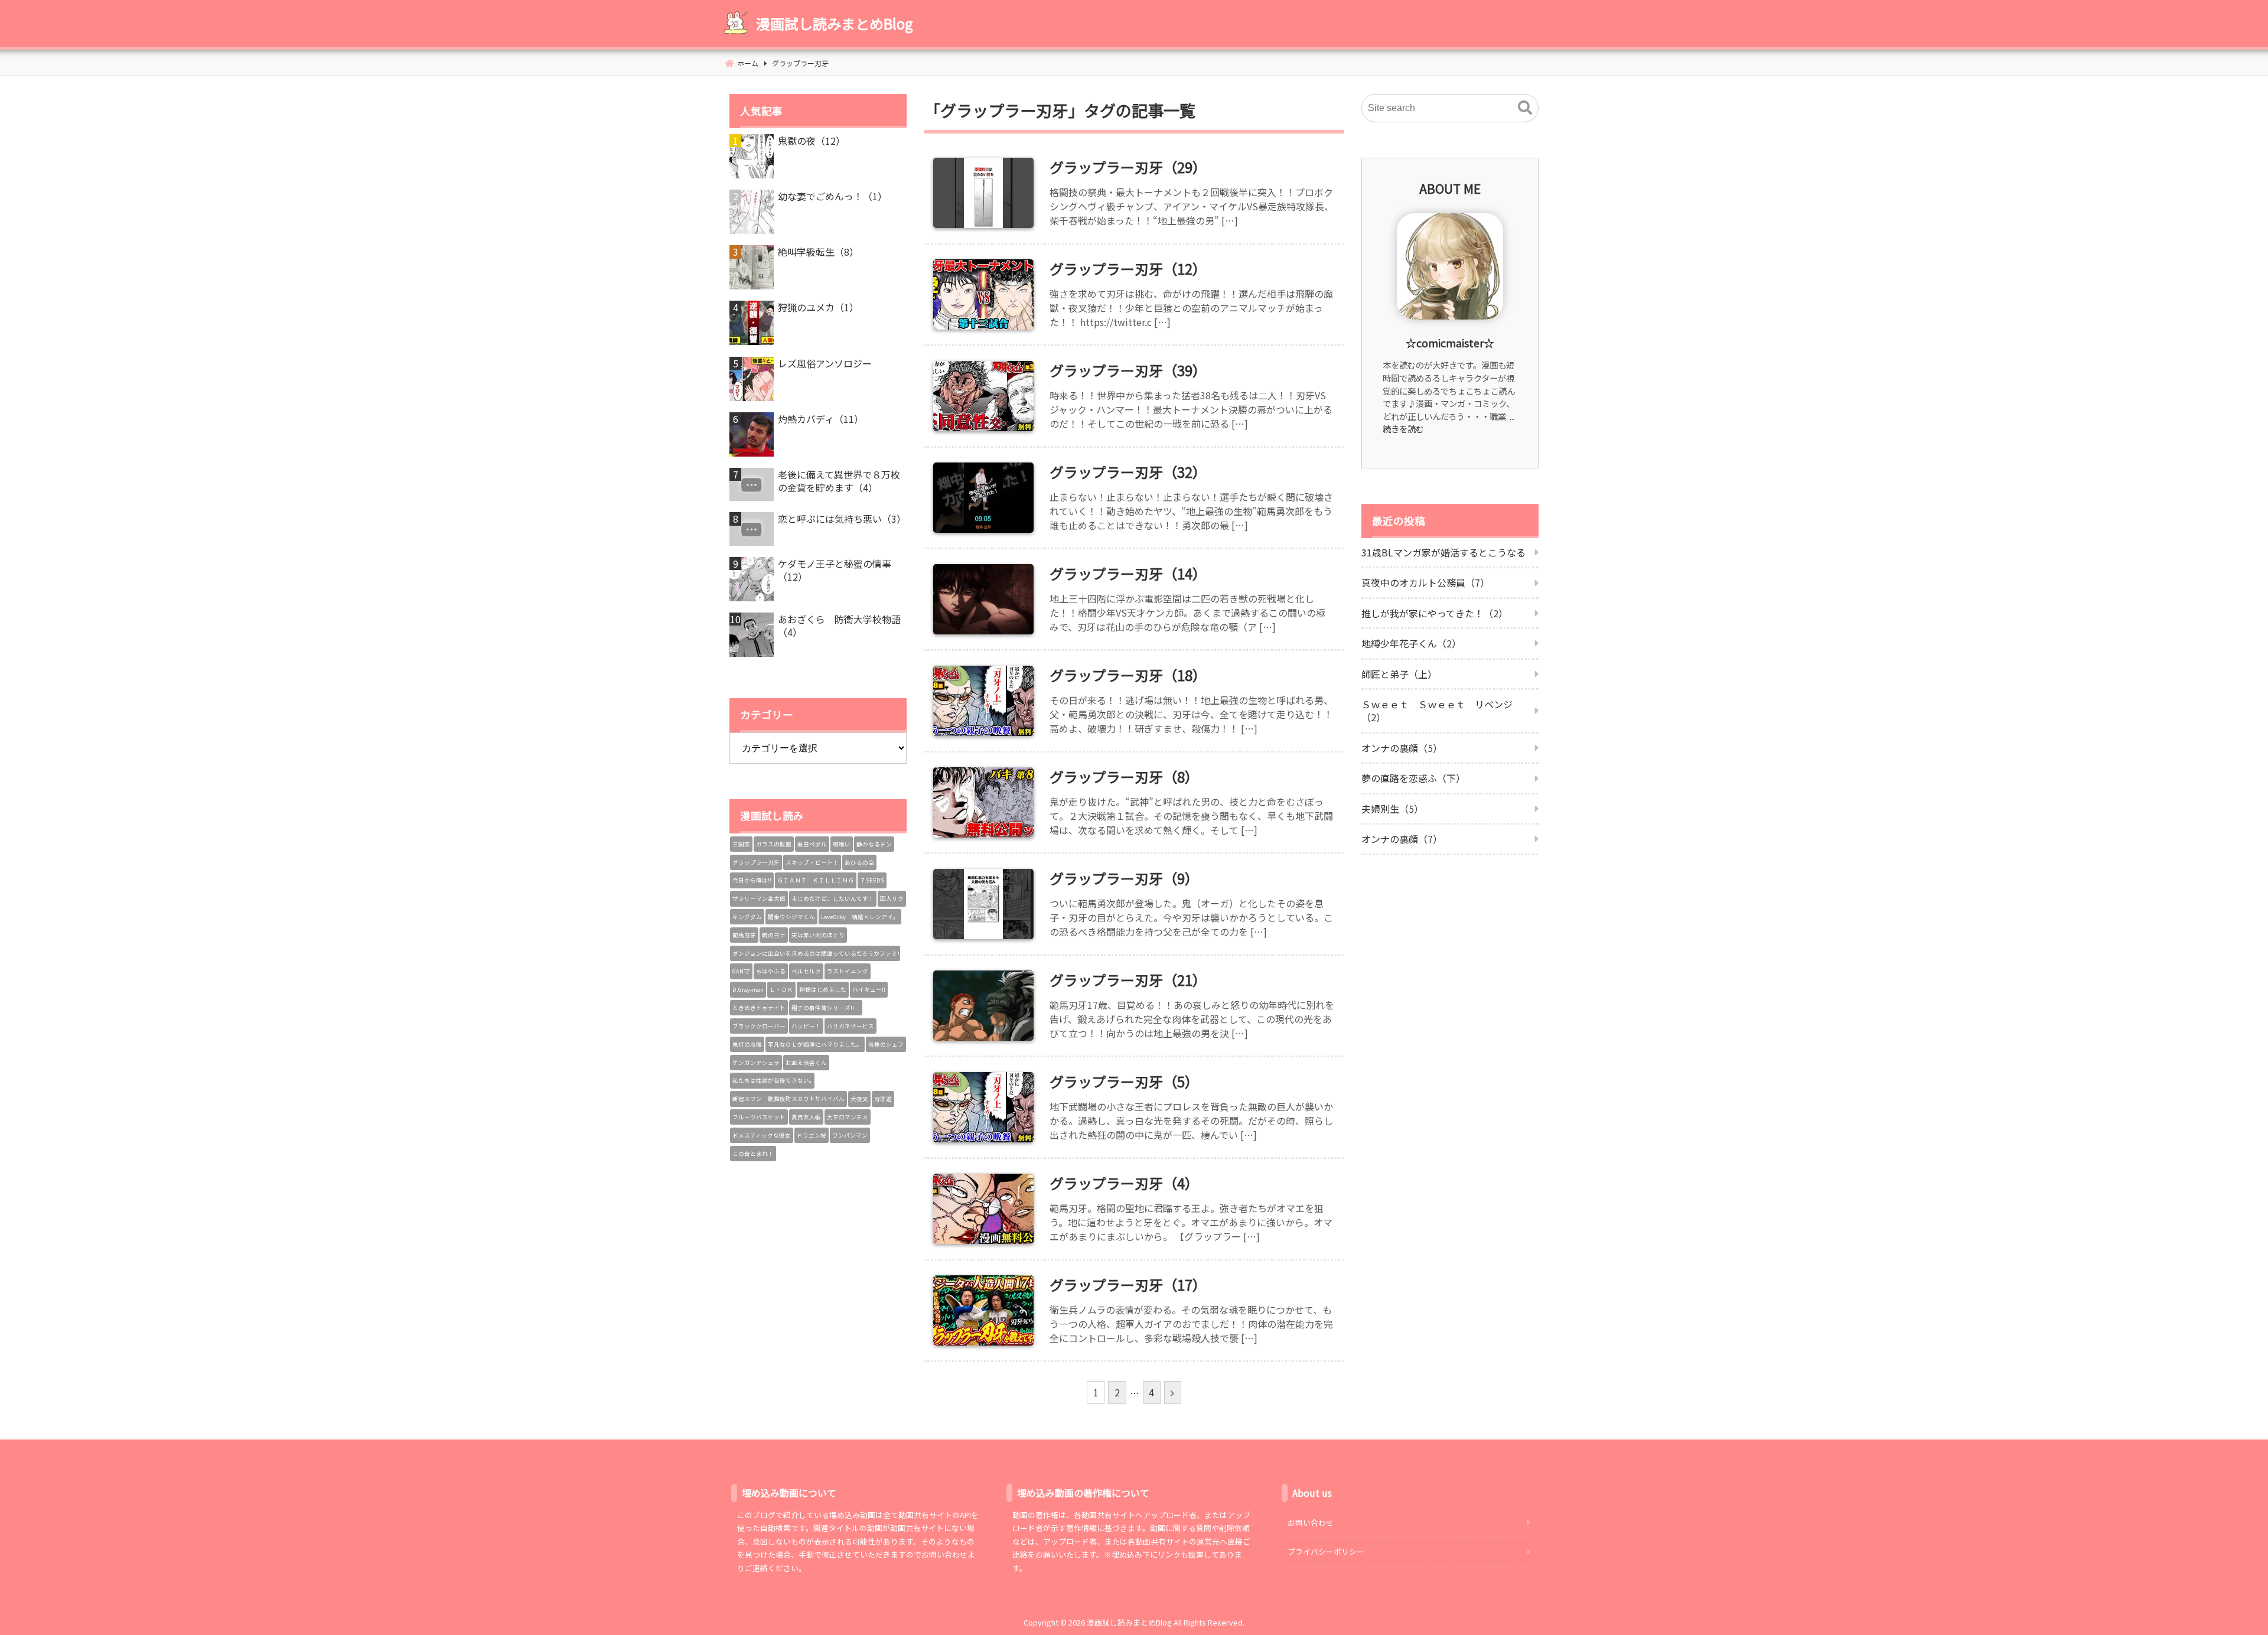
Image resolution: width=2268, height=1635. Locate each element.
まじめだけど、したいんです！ (833, 898)
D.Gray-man (748, 989)
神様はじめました (823, 989)
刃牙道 (883, 1099)
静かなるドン (874, 844)
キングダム (747, 917)
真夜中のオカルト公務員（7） (1425, 582)
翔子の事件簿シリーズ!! (826, 1008)
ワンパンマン (850, 1135)
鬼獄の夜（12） (812, 141)
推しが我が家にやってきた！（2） (1435, 613)
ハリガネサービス (850, 1026)
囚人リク (892, 898)
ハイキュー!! (869, 989)
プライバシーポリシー (1326, 1551)
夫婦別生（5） (1392, 809)
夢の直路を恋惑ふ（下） (1413, 778)
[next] (1173, 1393)
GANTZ (741, 971)
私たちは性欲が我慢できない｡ (772, 1080)
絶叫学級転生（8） (818, 252)
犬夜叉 (859, 1099)
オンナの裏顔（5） (1402, 748)
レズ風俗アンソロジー (825, 363)
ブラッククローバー (759, 1026)
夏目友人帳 (806, 1117)
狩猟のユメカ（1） (818, 307)
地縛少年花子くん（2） (1411, 643)
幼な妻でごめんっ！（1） (832, 196)
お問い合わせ (1311, 1522)
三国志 (741, 844)
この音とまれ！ (753, 1154)
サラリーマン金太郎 (759, 898)
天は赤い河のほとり (818, 935)
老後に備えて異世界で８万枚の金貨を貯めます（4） (839, 481)
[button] (1525, 108)
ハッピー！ (806, 1026)
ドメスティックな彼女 (762, 1135)
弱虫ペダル (812, 844)
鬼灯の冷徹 (747, 1044)
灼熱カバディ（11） (821, 419)
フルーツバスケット (759, 1117)
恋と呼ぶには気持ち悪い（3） (842, 519)
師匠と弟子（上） (1399, 674)
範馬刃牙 (744, 935)
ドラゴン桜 (812, 1135)
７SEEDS (872, 880)
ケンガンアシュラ (756, 1063)
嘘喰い (842, 844)
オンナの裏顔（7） (1402, 839)
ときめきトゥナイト (759, 1008)
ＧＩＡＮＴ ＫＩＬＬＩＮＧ (816, 880)
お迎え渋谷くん (806, 1063)
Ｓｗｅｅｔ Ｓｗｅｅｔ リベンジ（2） (1437, 711)
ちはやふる (771, 971)
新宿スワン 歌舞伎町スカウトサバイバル (788, 1099)
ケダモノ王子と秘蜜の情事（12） (835, 570)
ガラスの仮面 (774, 844)
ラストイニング (848, 971)
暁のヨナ (774, 935)
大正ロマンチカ (848, 1117)
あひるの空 (859, 862)
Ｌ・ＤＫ (781, 989)
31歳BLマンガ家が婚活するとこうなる (1443, 552)
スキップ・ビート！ (812, 862)
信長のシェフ (886, 1044)
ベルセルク (806, 971)
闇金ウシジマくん (791, 917)
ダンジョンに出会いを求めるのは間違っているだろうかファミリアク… (816, 953)
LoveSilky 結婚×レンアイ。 (860, 917)
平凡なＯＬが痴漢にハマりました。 (815, 1044)
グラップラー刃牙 (756, 862)
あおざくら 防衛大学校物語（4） (839, 626)
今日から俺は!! (752, 880)
